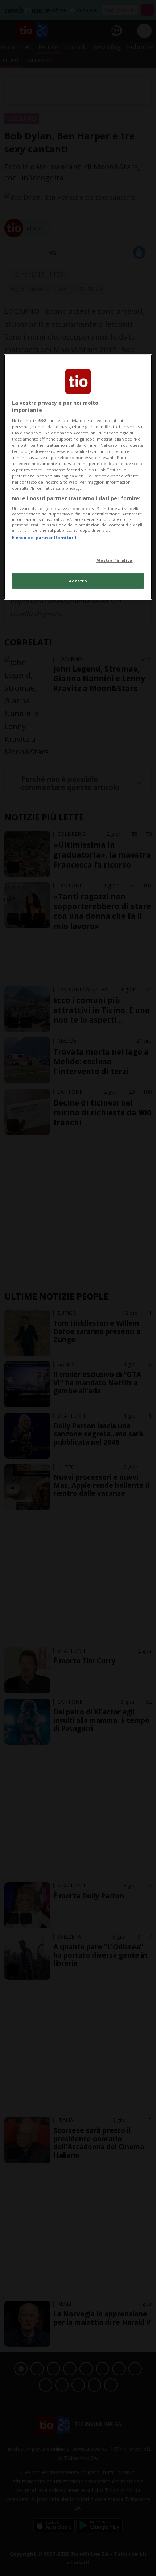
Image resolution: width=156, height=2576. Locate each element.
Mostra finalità (114, 560)
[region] (78, 477)
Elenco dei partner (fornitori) (44, 537)
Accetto (78, 581)
